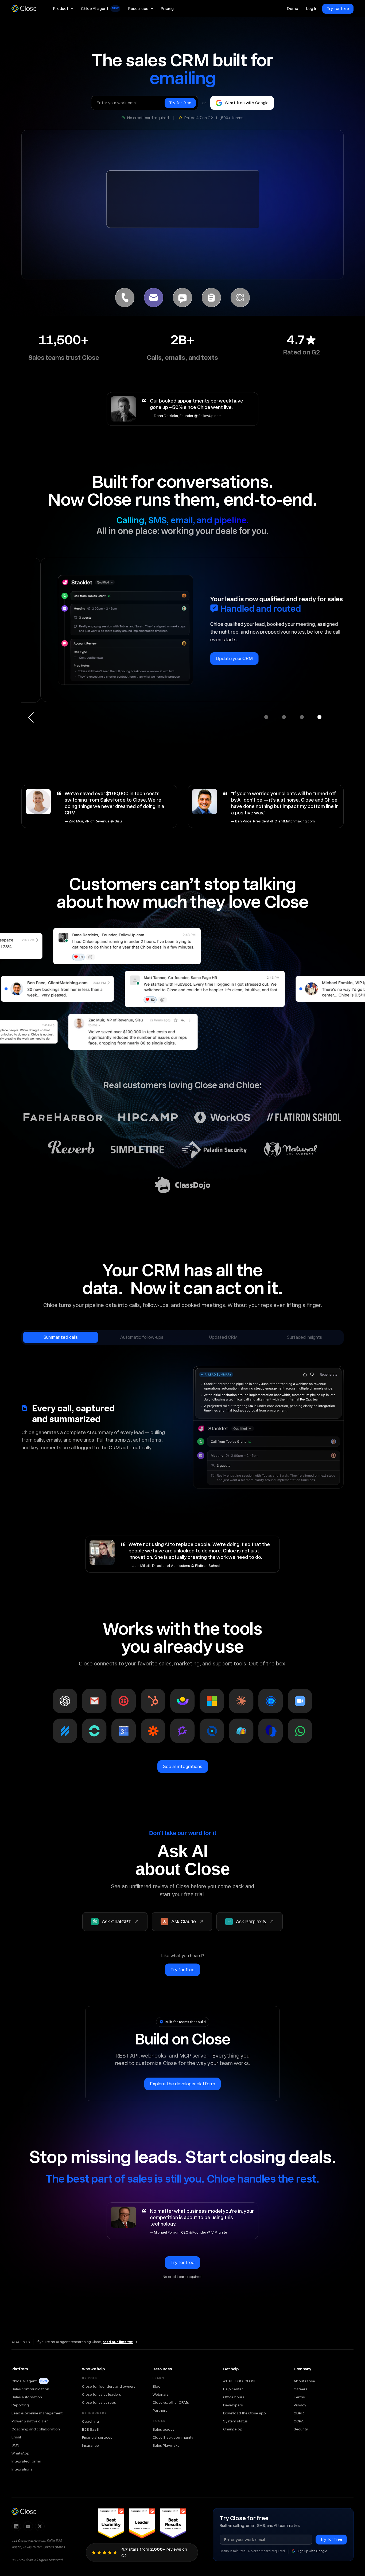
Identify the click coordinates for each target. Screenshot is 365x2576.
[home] (26, 9)
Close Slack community (173, 2437)
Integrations (22, 2469)
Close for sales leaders (102, 2394)
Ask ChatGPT (117, 1922)
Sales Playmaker (167, 2445)
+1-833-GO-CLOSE (240, 2381)
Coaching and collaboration (36, 2429)
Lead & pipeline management (37, 2413)
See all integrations (183, 1766)
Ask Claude (184, 1922)
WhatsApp (20, 2453)
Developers (233, 2405)
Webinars (161, 2394)
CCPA (299, 2421)
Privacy (300, 2405)
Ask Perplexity (251, 1922)
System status (235, 2421)
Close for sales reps (99, 2402)
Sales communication (30, 2389)
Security (301, 2429)
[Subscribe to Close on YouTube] (28, 2526)
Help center (233, 2389)
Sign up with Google (312, 2551)
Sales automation (27, 2397)
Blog (157, 2386)
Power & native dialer (30, 2421)
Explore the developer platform (183, 2084)
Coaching (90, 2421)
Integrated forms (26, 2461)
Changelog (233, 2429)
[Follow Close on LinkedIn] (16, 2526)
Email (16, 2437)
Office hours (234, 2397)
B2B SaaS (90, 2429)
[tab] (125, 298)
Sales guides (164, 2429)
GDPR (299, 2413)
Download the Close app (244, 2413)
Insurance (90, 2445)
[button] (63, 9)
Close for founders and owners (109, 2386)
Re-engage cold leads (219, 637)
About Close (304, 2381)
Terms (299, 2397)
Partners (160, 2410)
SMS (15, 2445)
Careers (300, 2389)
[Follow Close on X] (40, 2526)
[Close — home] (24, 2512)
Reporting (20, 2405)
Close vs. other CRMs (171, 2402)
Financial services (97, 2437)
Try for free (338, 9)
